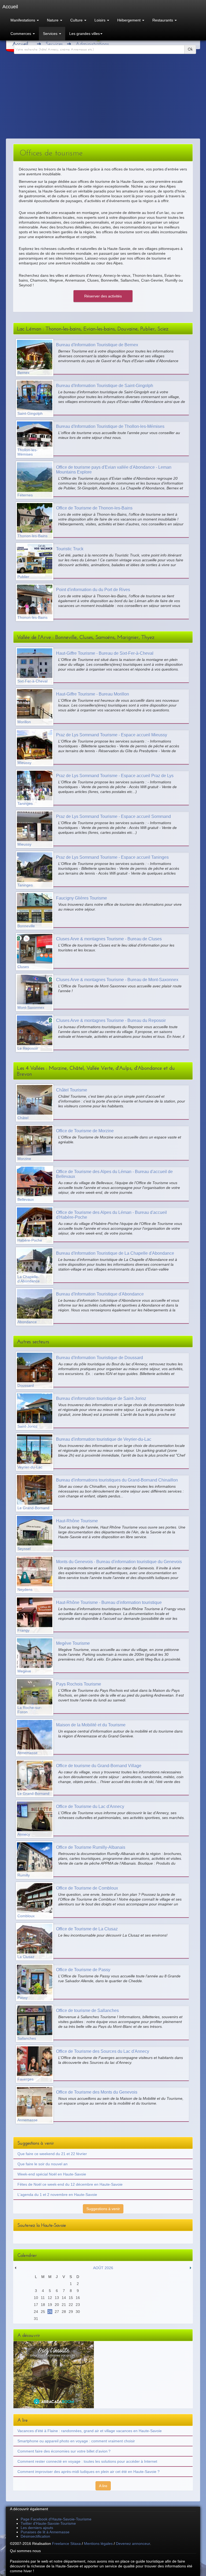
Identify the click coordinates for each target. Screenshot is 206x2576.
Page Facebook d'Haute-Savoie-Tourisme (56, 2519)
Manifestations (23, 20)
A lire (103, 2486)
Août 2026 (103, 2268)
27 (57, 2312)
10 (36, 2298)
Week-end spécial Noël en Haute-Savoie (52, 2174)
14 (64, 2298)
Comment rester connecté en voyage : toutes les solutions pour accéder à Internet (87, 2461)
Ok (190, 49)
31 (36, 2319)
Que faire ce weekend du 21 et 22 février (52, 2154)
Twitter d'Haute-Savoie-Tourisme (48, 2523)
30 (78, 2312)
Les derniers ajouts (37, 2528)
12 (50, 2298)
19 (50, 2305)
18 (43, 2305)
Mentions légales (98, 2544)
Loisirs (100, 20)
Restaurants (163, 20)
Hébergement (129, 20)
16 (78, 2298)
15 (71, 2298)
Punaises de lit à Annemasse (45, 2532)
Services (51, 34)
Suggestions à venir (103, 2209)
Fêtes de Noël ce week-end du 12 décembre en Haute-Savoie (70, 2184)
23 (78, 2305)
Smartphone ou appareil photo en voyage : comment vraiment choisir (76, 2441)
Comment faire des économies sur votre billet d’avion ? (64, 2451)
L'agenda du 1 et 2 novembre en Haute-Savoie (57, 2195)
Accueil (20, 44)
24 (36, 2312)
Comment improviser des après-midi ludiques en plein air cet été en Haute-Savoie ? (89, 2472)
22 (71, 2305)
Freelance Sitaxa (66, 2544)
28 (64, 2312)
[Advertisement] (103, 98)
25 (43, 2312)
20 (57, 2305)
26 (50, 2312)
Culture (77, 20)
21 (64, 2305)
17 (36, 2305)
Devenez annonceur (133, 2544)
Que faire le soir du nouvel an (43, 2164)
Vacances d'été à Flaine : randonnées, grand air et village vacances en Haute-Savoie (90, 2431)
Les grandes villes (84, 34)
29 (71, 2312)
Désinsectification (35, 2536)
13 (57, 2298)
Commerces (21, 34)
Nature (53, 20)
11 (43, 2298)
